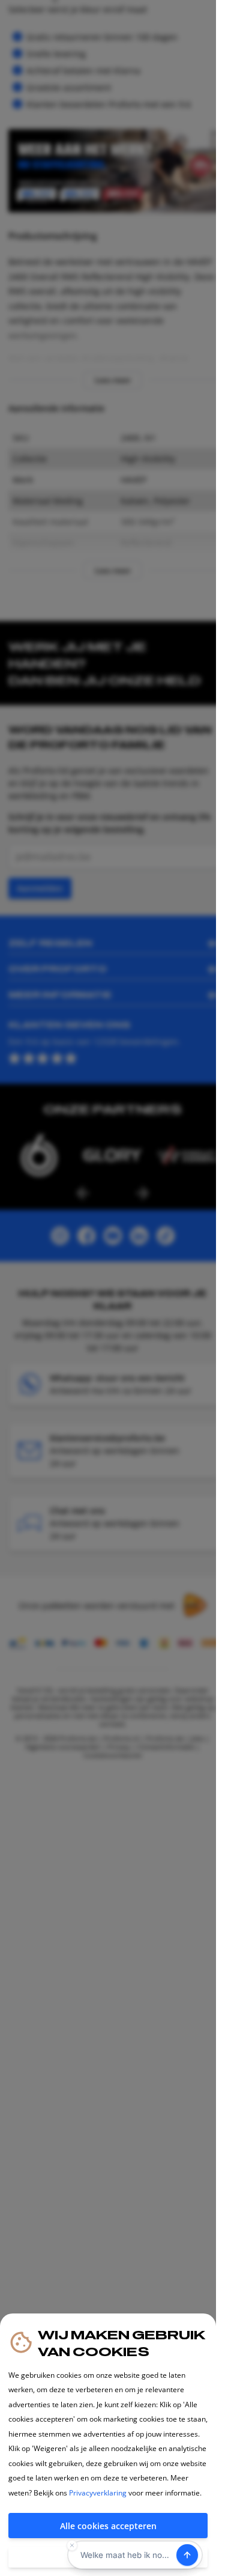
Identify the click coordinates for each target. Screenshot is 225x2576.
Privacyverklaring (98, 2493)
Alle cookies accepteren (108, 2526)
